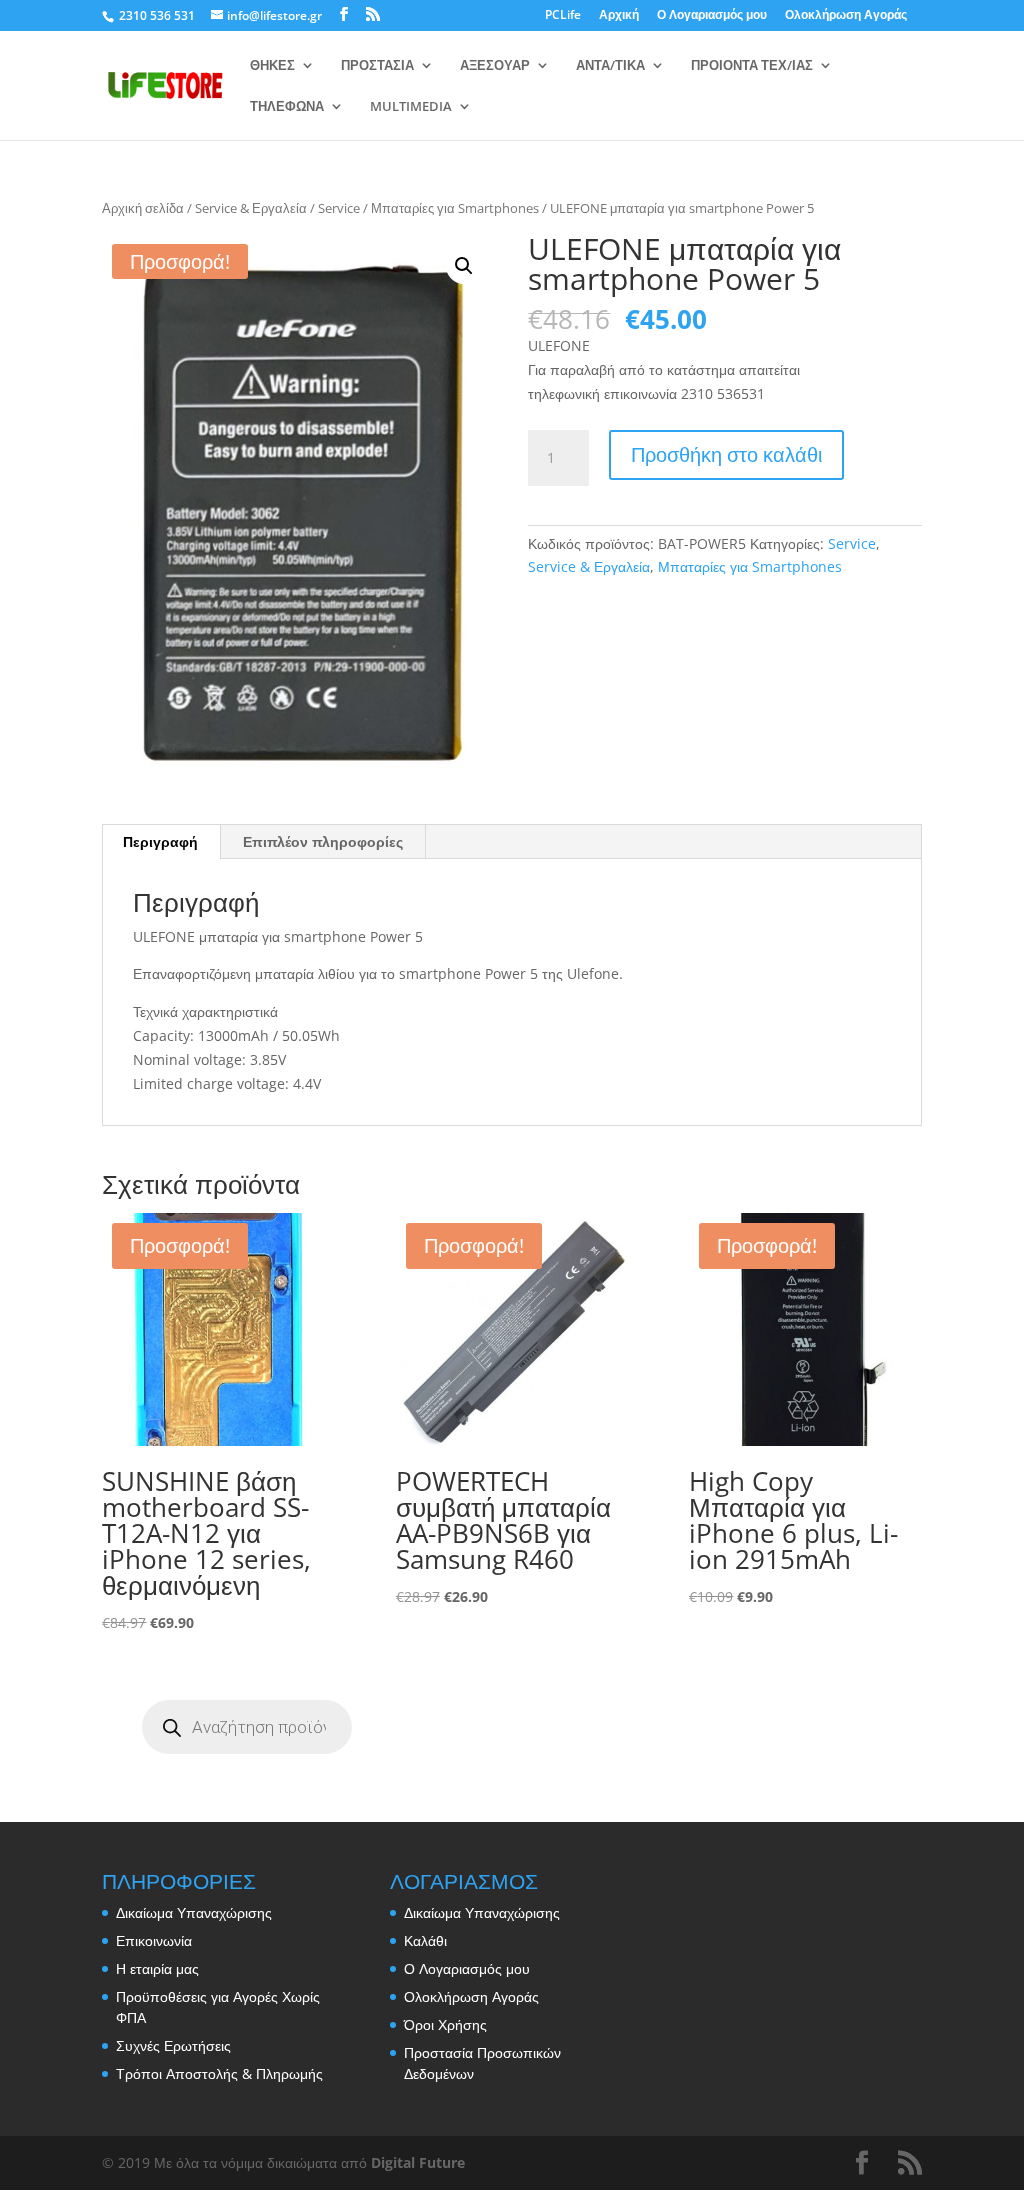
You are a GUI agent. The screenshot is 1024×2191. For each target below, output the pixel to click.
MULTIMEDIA (411, 107)
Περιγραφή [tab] (160, 841)
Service (339, 208)
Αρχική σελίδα (143, 208)
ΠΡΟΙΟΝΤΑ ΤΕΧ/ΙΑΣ (752, 66)
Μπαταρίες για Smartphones (455, 208)
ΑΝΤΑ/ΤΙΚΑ (610, 66)
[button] (464, 266)
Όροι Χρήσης (445, 2024)
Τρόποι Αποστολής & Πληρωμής (219, 2073)
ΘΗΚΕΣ (272, 66)
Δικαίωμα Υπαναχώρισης (194, 1912)
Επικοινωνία (154, 1940)
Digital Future (418, 2162)
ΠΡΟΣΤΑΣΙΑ (377, 66)
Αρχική (619, 16)
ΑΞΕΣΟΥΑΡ (495, 66)
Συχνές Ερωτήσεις (173, 2045)
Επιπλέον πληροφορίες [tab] (323, 841)
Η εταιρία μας (157, 1968)
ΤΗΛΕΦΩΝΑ (287, 107)
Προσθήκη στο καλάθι (726, 454)
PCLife (563, 16)
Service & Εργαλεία (251, 208)
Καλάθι (425, 1940)
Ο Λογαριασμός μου (712, 16)
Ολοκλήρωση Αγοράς (846, 16)
